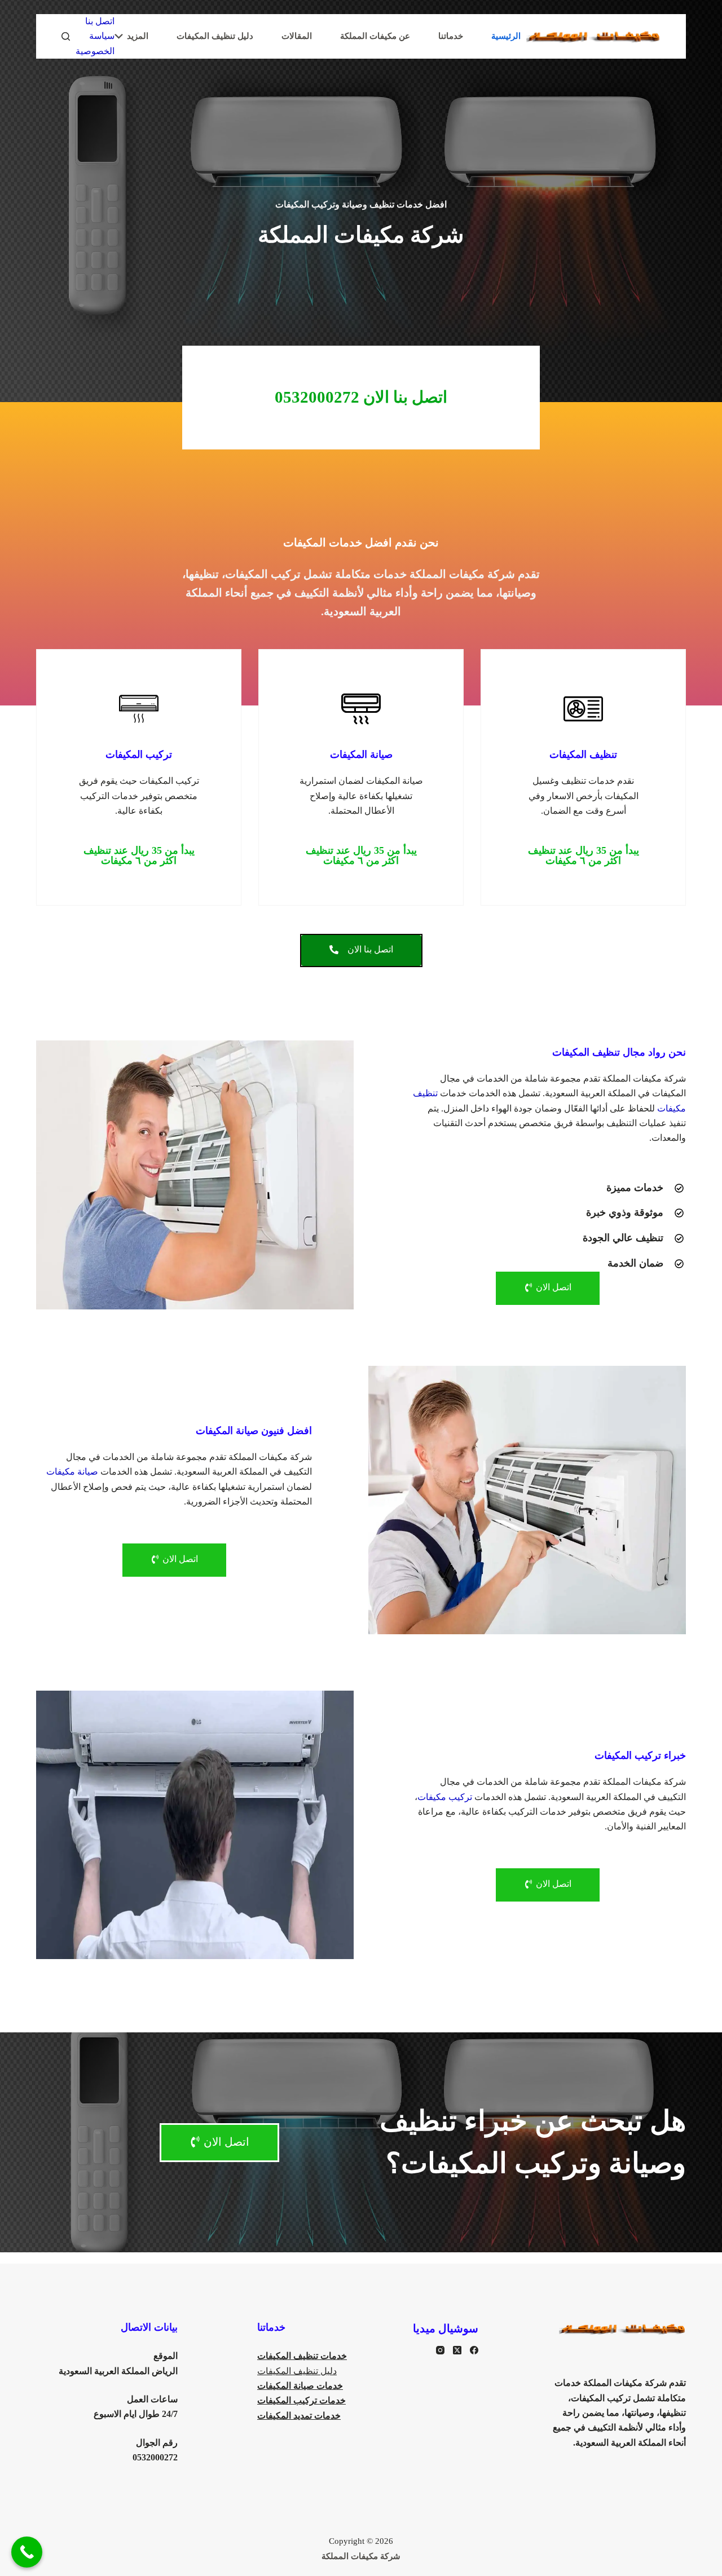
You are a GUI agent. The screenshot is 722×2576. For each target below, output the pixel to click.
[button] (583, 855)
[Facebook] (474, 2350)
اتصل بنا (100, 21)
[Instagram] (440, 2350)
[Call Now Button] (27, 2552)
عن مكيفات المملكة (375, 36)
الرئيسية (506, 36)
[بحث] (66, 36)
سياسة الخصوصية (95, 43)
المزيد (138, 36)
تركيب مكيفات (445, 1797)
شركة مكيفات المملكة (361, 2556)
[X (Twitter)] (457, 2350)
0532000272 (155, 2457)
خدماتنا (451, 36)
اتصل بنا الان (361, 397)
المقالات (297, 36)
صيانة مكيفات (72, 1472)
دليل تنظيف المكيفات (215, 36)
